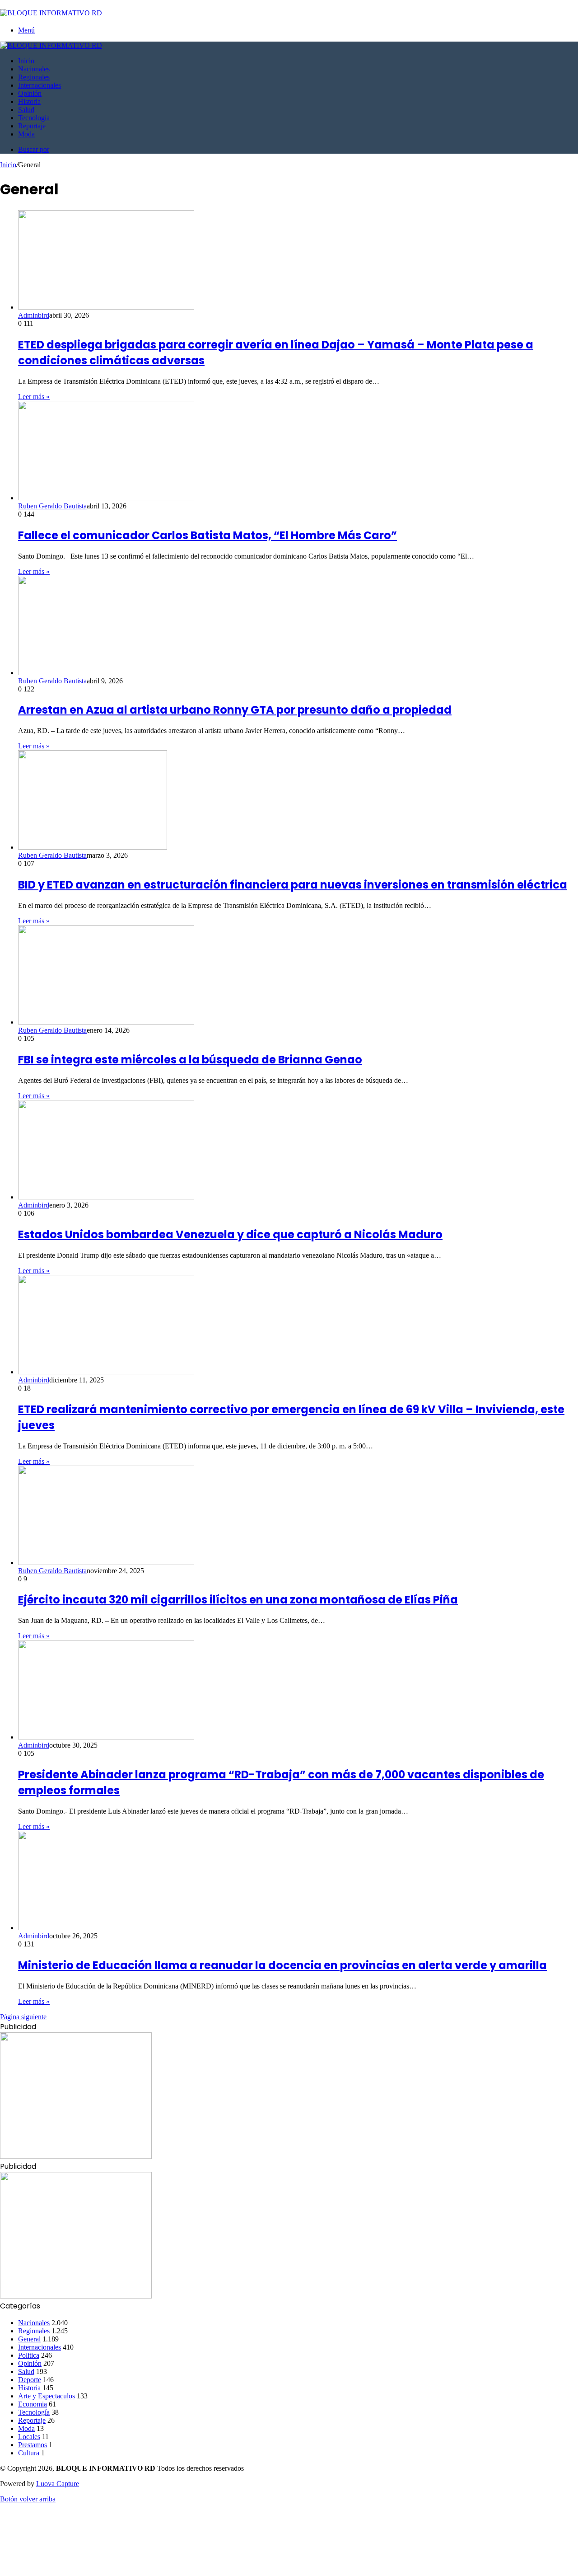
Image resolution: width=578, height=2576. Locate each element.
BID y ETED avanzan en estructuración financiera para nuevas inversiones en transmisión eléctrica (293, 885)
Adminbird (34, 315)
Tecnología (34, 118)
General (29, 2339)
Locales (29, 2437)
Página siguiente (23, 2017)
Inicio (26, 61)
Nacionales (34, 69)
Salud (26, 110)
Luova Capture (58, 2484)
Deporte (30, 2380)
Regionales (34, 77)
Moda (26, 134)
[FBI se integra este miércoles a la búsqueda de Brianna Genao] (106, 1022)
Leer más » (34, 397)
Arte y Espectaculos (47, 2396)
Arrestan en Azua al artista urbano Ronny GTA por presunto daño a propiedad (235, 710)
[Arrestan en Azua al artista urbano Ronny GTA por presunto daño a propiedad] (106, 673)
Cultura (29, 2453)
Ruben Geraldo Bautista (52, 506)
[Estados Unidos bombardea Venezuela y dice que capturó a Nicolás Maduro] (106, 1197)
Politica (29, 2355)
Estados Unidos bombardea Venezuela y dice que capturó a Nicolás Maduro (230, 1234)
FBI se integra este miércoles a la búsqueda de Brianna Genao (190, 1060)
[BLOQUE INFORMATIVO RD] (51, 13)
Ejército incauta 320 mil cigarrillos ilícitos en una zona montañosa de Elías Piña (238, 1600)
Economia (33, 2404)
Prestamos (33, 2445)
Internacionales (40, 85)
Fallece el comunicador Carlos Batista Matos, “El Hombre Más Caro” (207, 535)
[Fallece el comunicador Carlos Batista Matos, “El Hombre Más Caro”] (106, 498)
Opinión (30, 93)
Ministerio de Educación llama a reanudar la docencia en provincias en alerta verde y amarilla (282, 1965)
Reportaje (32, 126)
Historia (29, 101)
